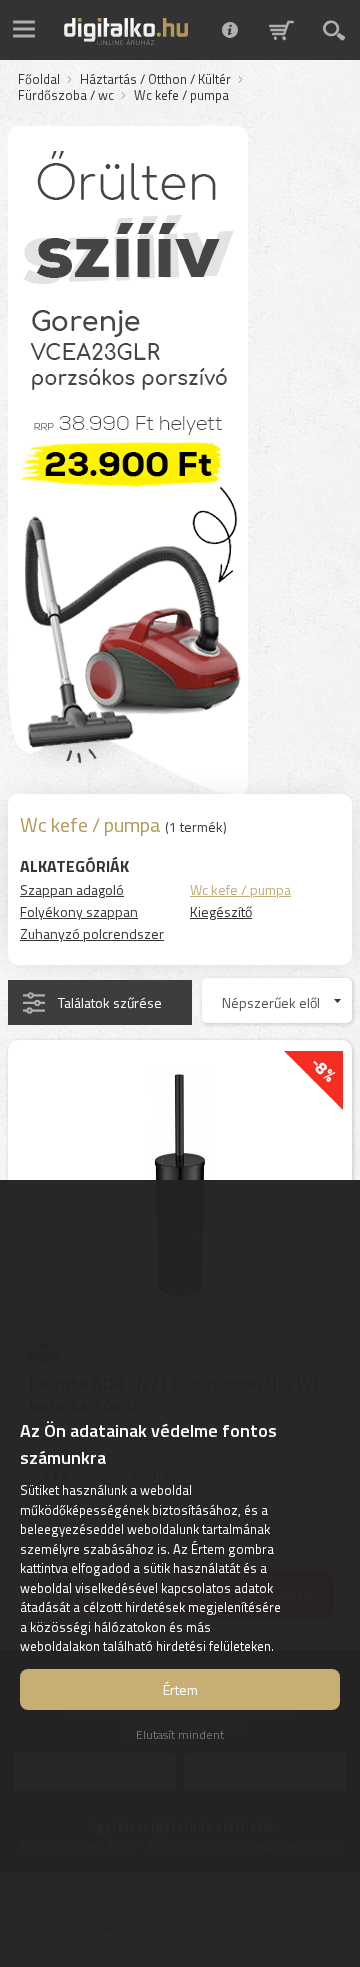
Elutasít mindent (180, 1734)
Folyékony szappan (79, 911)
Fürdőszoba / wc (66, 96)
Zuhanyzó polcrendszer (92, 933)
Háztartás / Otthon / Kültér (155, 80)
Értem (180, 1689)
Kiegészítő (221, 911)
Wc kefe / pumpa (240, 889)
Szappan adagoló (72, 889)
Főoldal (39, 80)
